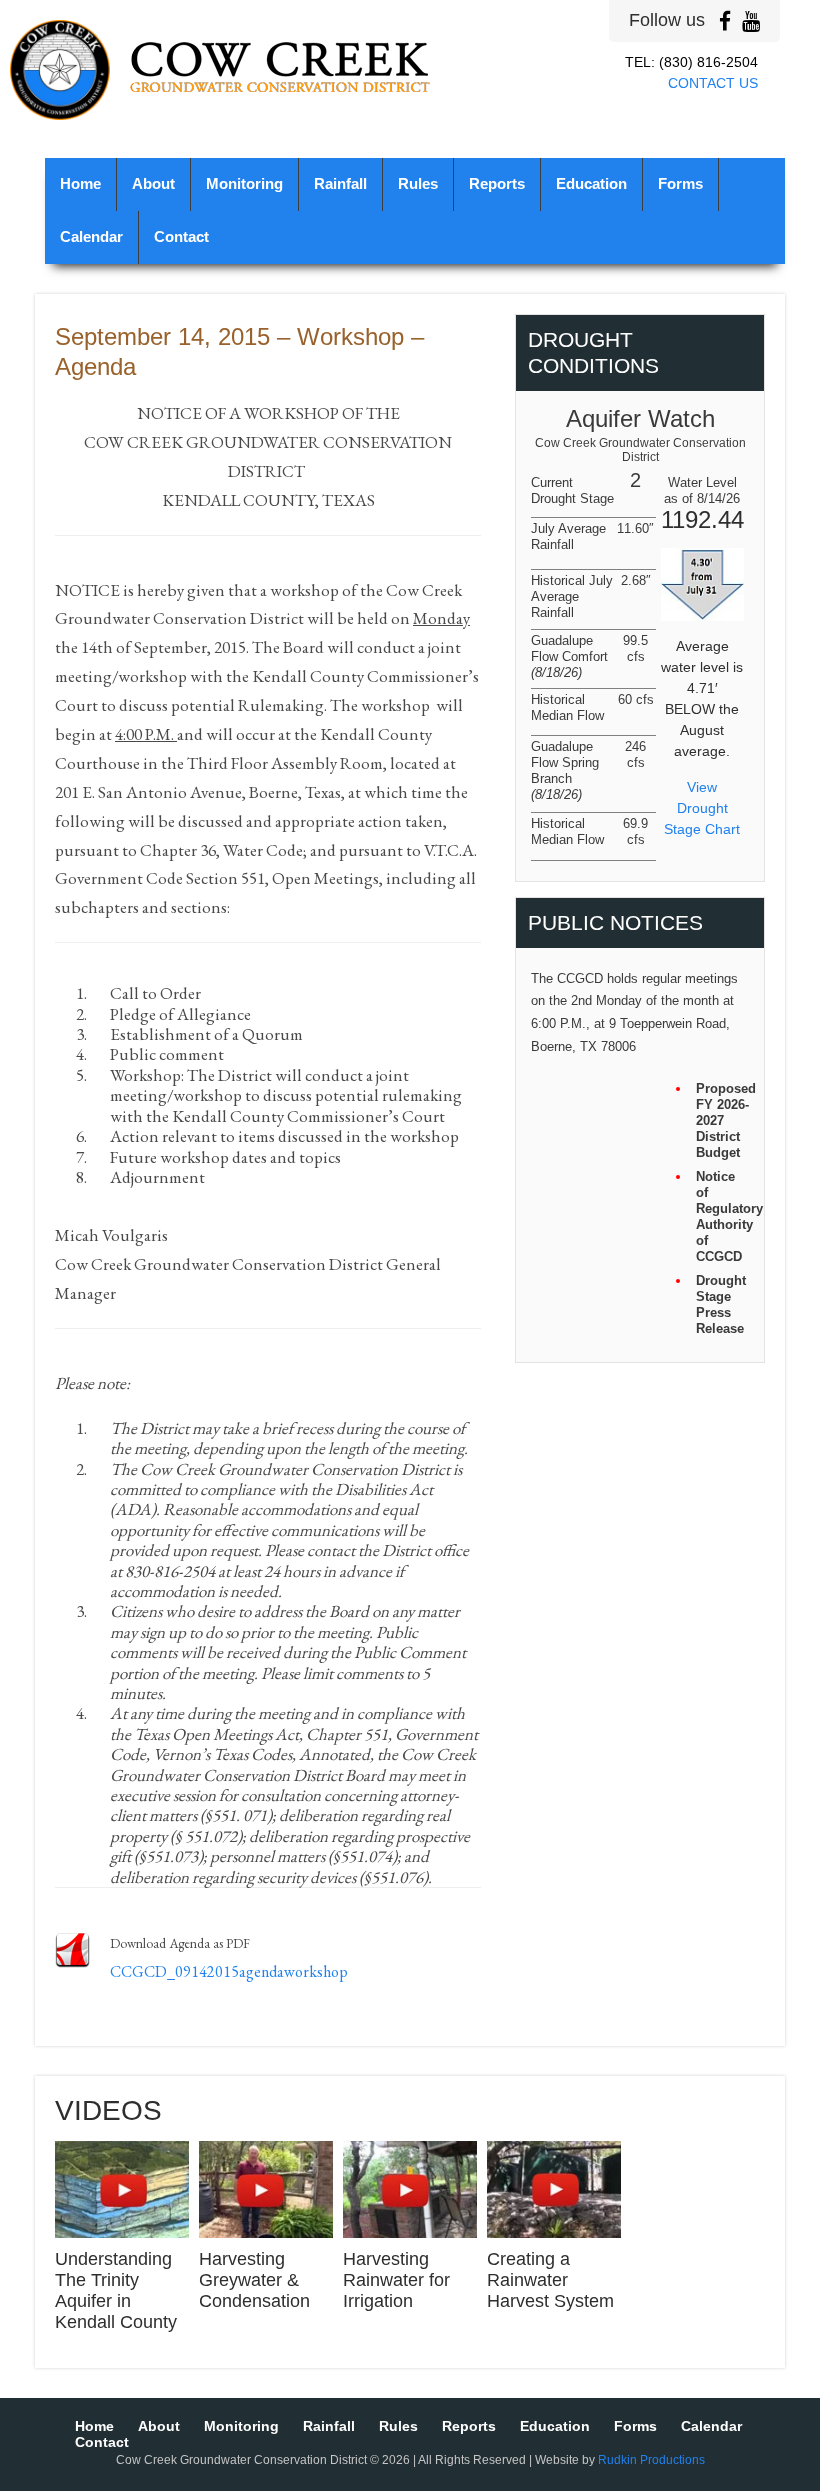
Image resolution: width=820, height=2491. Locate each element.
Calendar (91, 237)
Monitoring (244, 184)
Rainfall (340, 184)
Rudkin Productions (651, 2460)
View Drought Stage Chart (702, 808)
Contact (181, 237)
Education (591, 184)
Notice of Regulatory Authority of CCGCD (722, 1216)
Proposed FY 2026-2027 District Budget (722, 1120)
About (153, 184)
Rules (418, 184)
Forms (680, 184)
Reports (497, 184)
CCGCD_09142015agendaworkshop (229, 1971)
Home (80, 184)
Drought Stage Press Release (721, 1304)
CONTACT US (713, 83)
